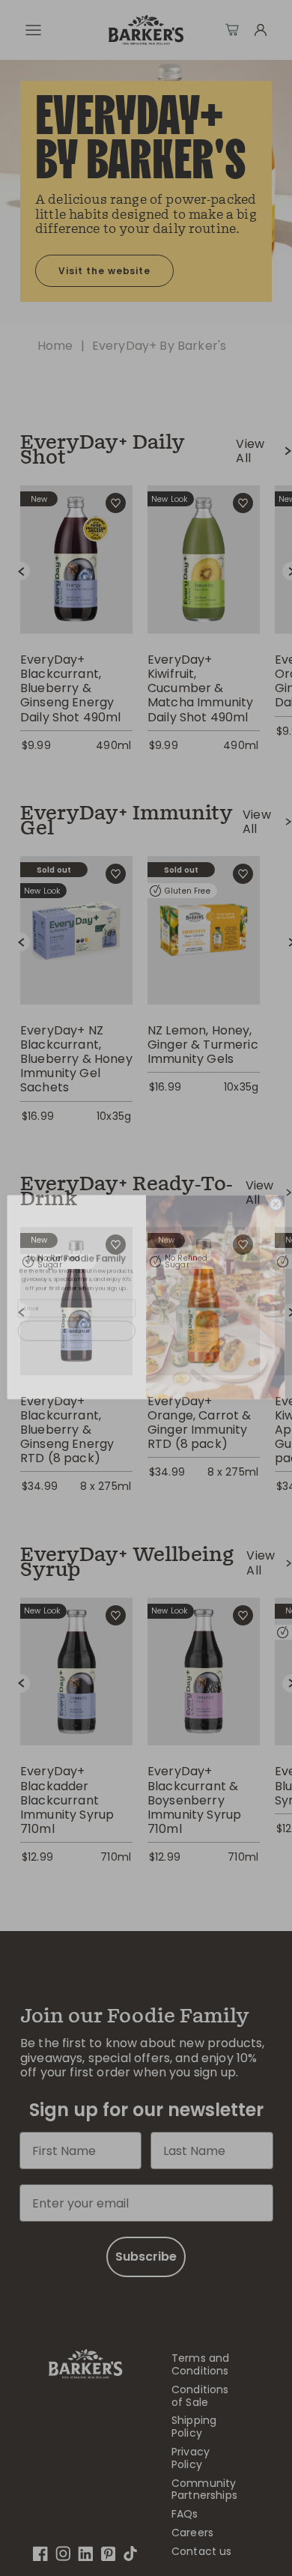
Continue (76, 1322)
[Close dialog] (276, 1195)
